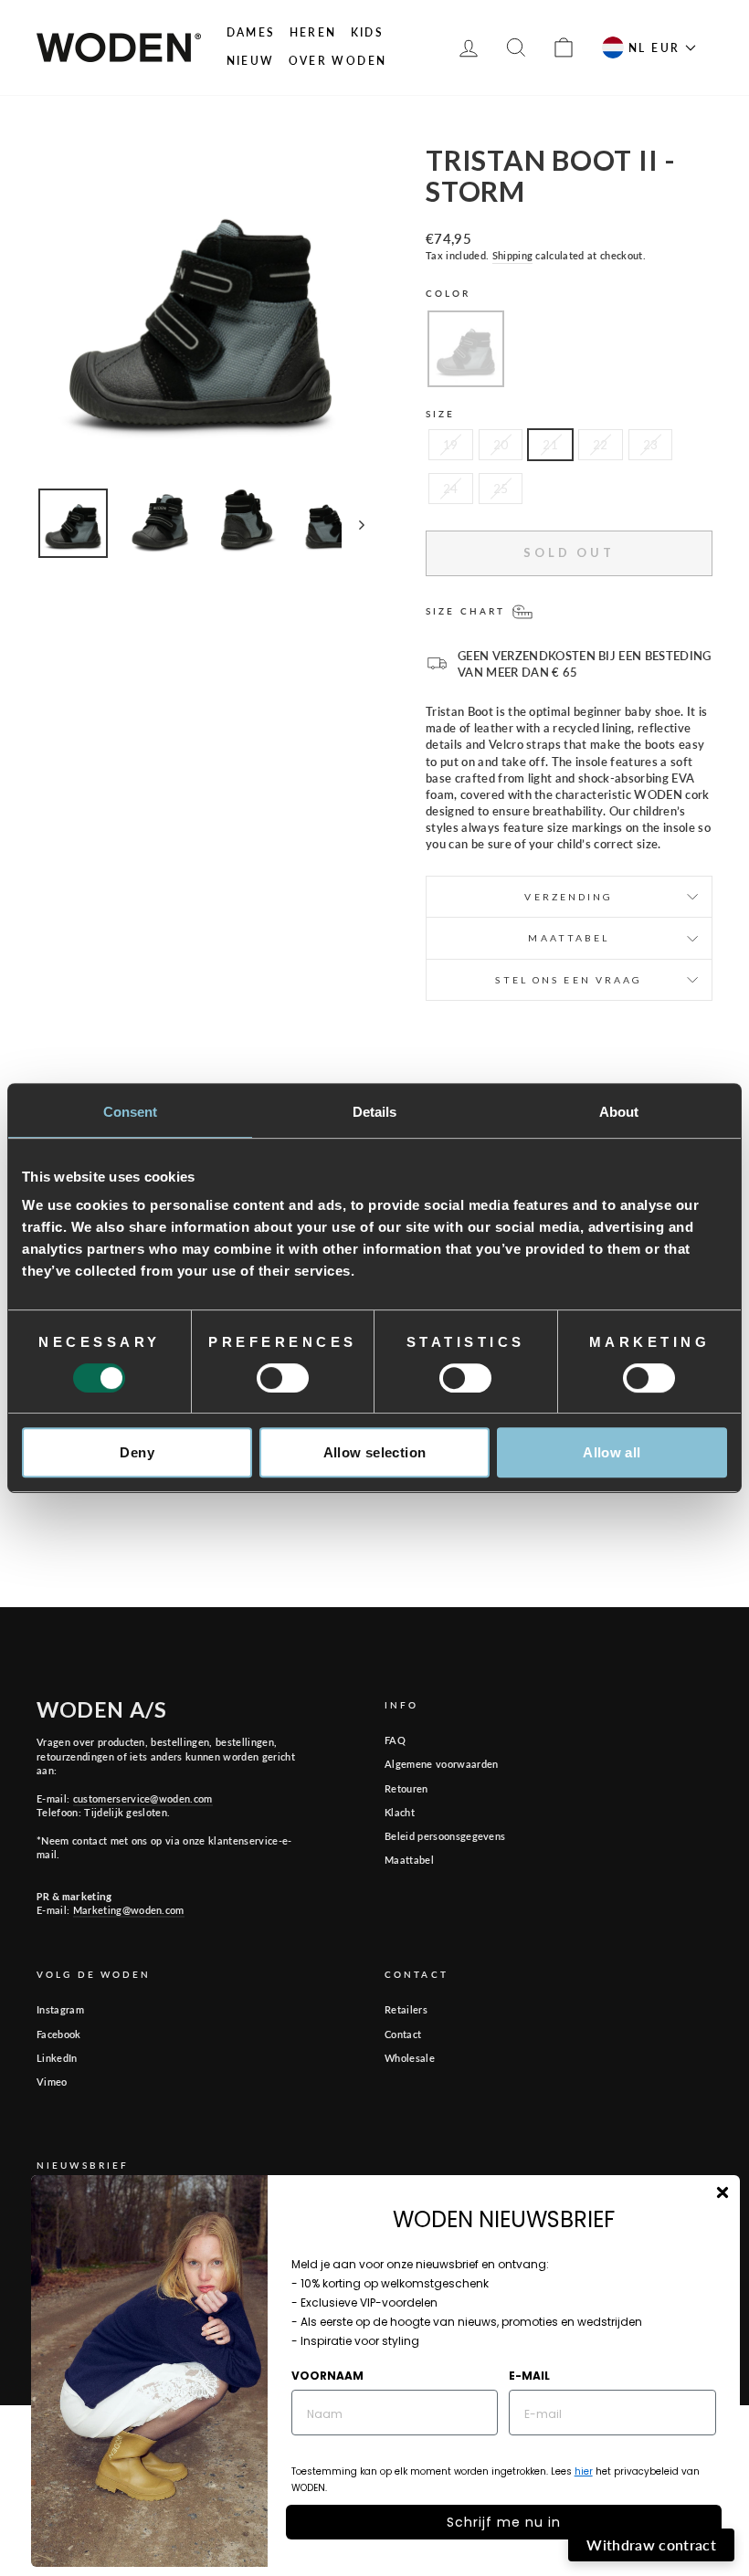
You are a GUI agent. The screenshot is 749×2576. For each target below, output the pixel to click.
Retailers (406, 2009)
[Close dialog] (723, 2192)
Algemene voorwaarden (442, 1764)
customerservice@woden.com (143, 1798)
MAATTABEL (569, 938)
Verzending (569, 897)
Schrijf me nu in (504, 2522)
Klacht (400, 1812)
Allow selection (375, 1452)
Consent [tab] (131, 1112)
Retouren (406, 1788)
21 (550, 445)
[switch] (283, 1378)
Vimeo (52, 2082)
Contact (403, 2034)
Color (448, 293)
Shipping (513, 255)
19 (451, 445)
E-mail (529, 2376)
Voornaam (327, 2376)
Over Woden (338, 61)
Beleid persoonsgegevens (445, 1836)
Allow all (612, 1452)
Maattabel (409, 1860)
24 (451, 489)
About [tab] (619, 1112)
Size (440, 414)
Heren (313, 32)
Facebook (59, 2034)
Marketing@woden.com (129, 1910)
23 (651, 445)
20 (501, 445)
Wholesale (410, 2058)
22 (601, 445)
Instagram (60, 2009)
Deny (137, 1452)
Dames (251, 32)
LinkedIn (57, 2058)
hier (584, 2471)
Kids (368, 32)
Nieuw (251, 61)
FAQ (395, 1740)
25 (501, 489)
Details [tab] (375, 1112)
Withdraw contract (651, 2544)
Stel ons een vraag (569, 980)
